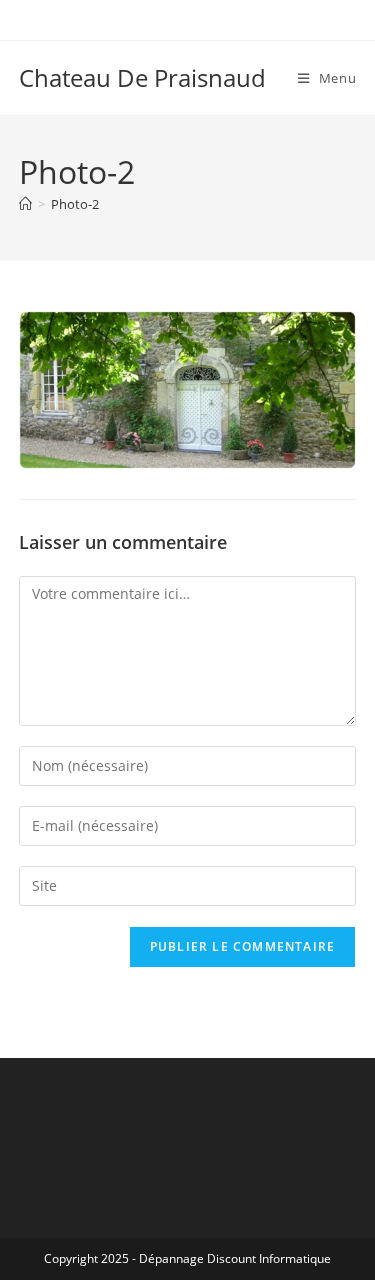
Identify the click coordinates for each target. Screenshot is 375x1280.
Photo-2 (75, 204)
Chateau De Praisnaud (142, 77)
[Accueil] (25, 204)
